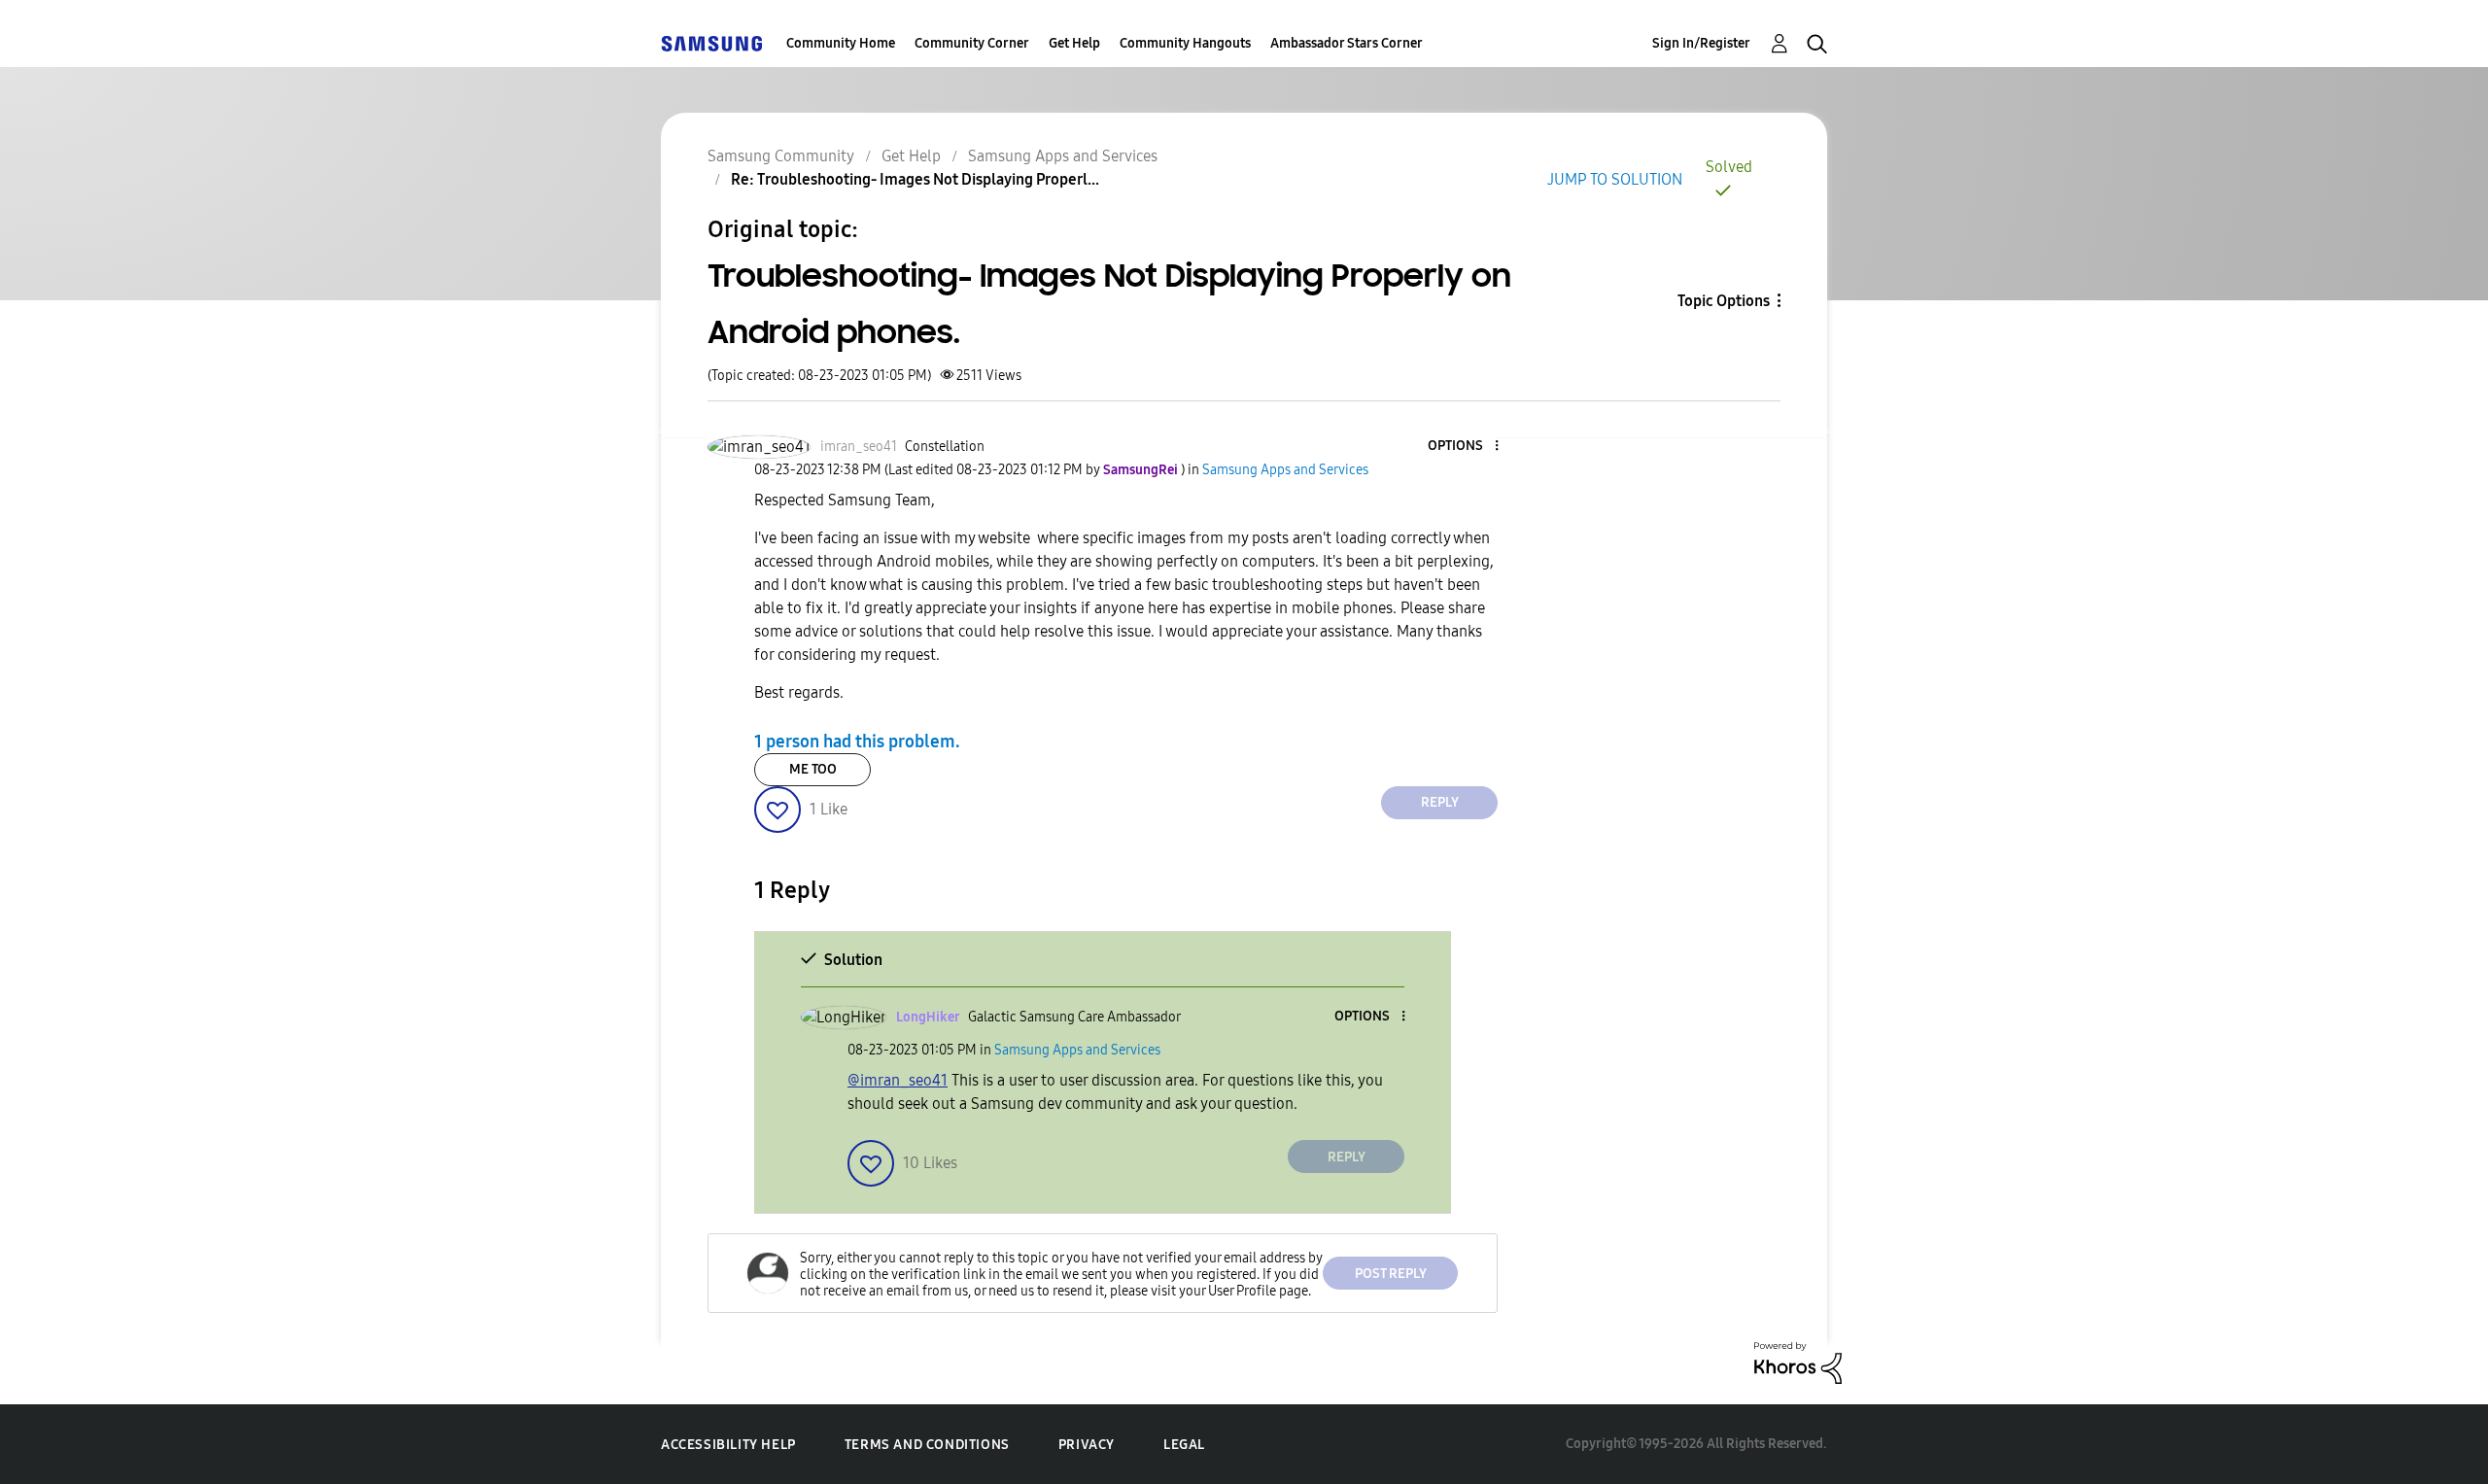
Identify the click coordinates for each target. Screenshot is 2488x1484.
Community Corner (972, 43)
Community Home (841, 43)
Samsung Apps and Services (1063, 156)
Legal (1184, 1445)
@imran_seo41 (898, 1080)
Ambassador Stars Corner (1347, 43)
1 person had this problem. (857, 742)
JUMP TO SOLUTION (1615, 179)
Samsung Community (781, 156)
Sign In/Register (1701, 43)
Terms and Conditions (927, 1445)
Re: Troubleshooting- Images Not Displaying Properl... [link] (915, 179)
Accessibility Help (728, 1445)
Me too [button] (813, 769)
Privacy (1087, 1445)
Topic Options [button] (1724, 301)
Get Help (1074, 43)
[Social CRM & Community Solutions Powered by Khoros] (1798, 1362)
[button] (1465, 447)
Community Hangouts (1185, 43)
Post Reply (1391, 1274)
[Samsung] (711, 43)
